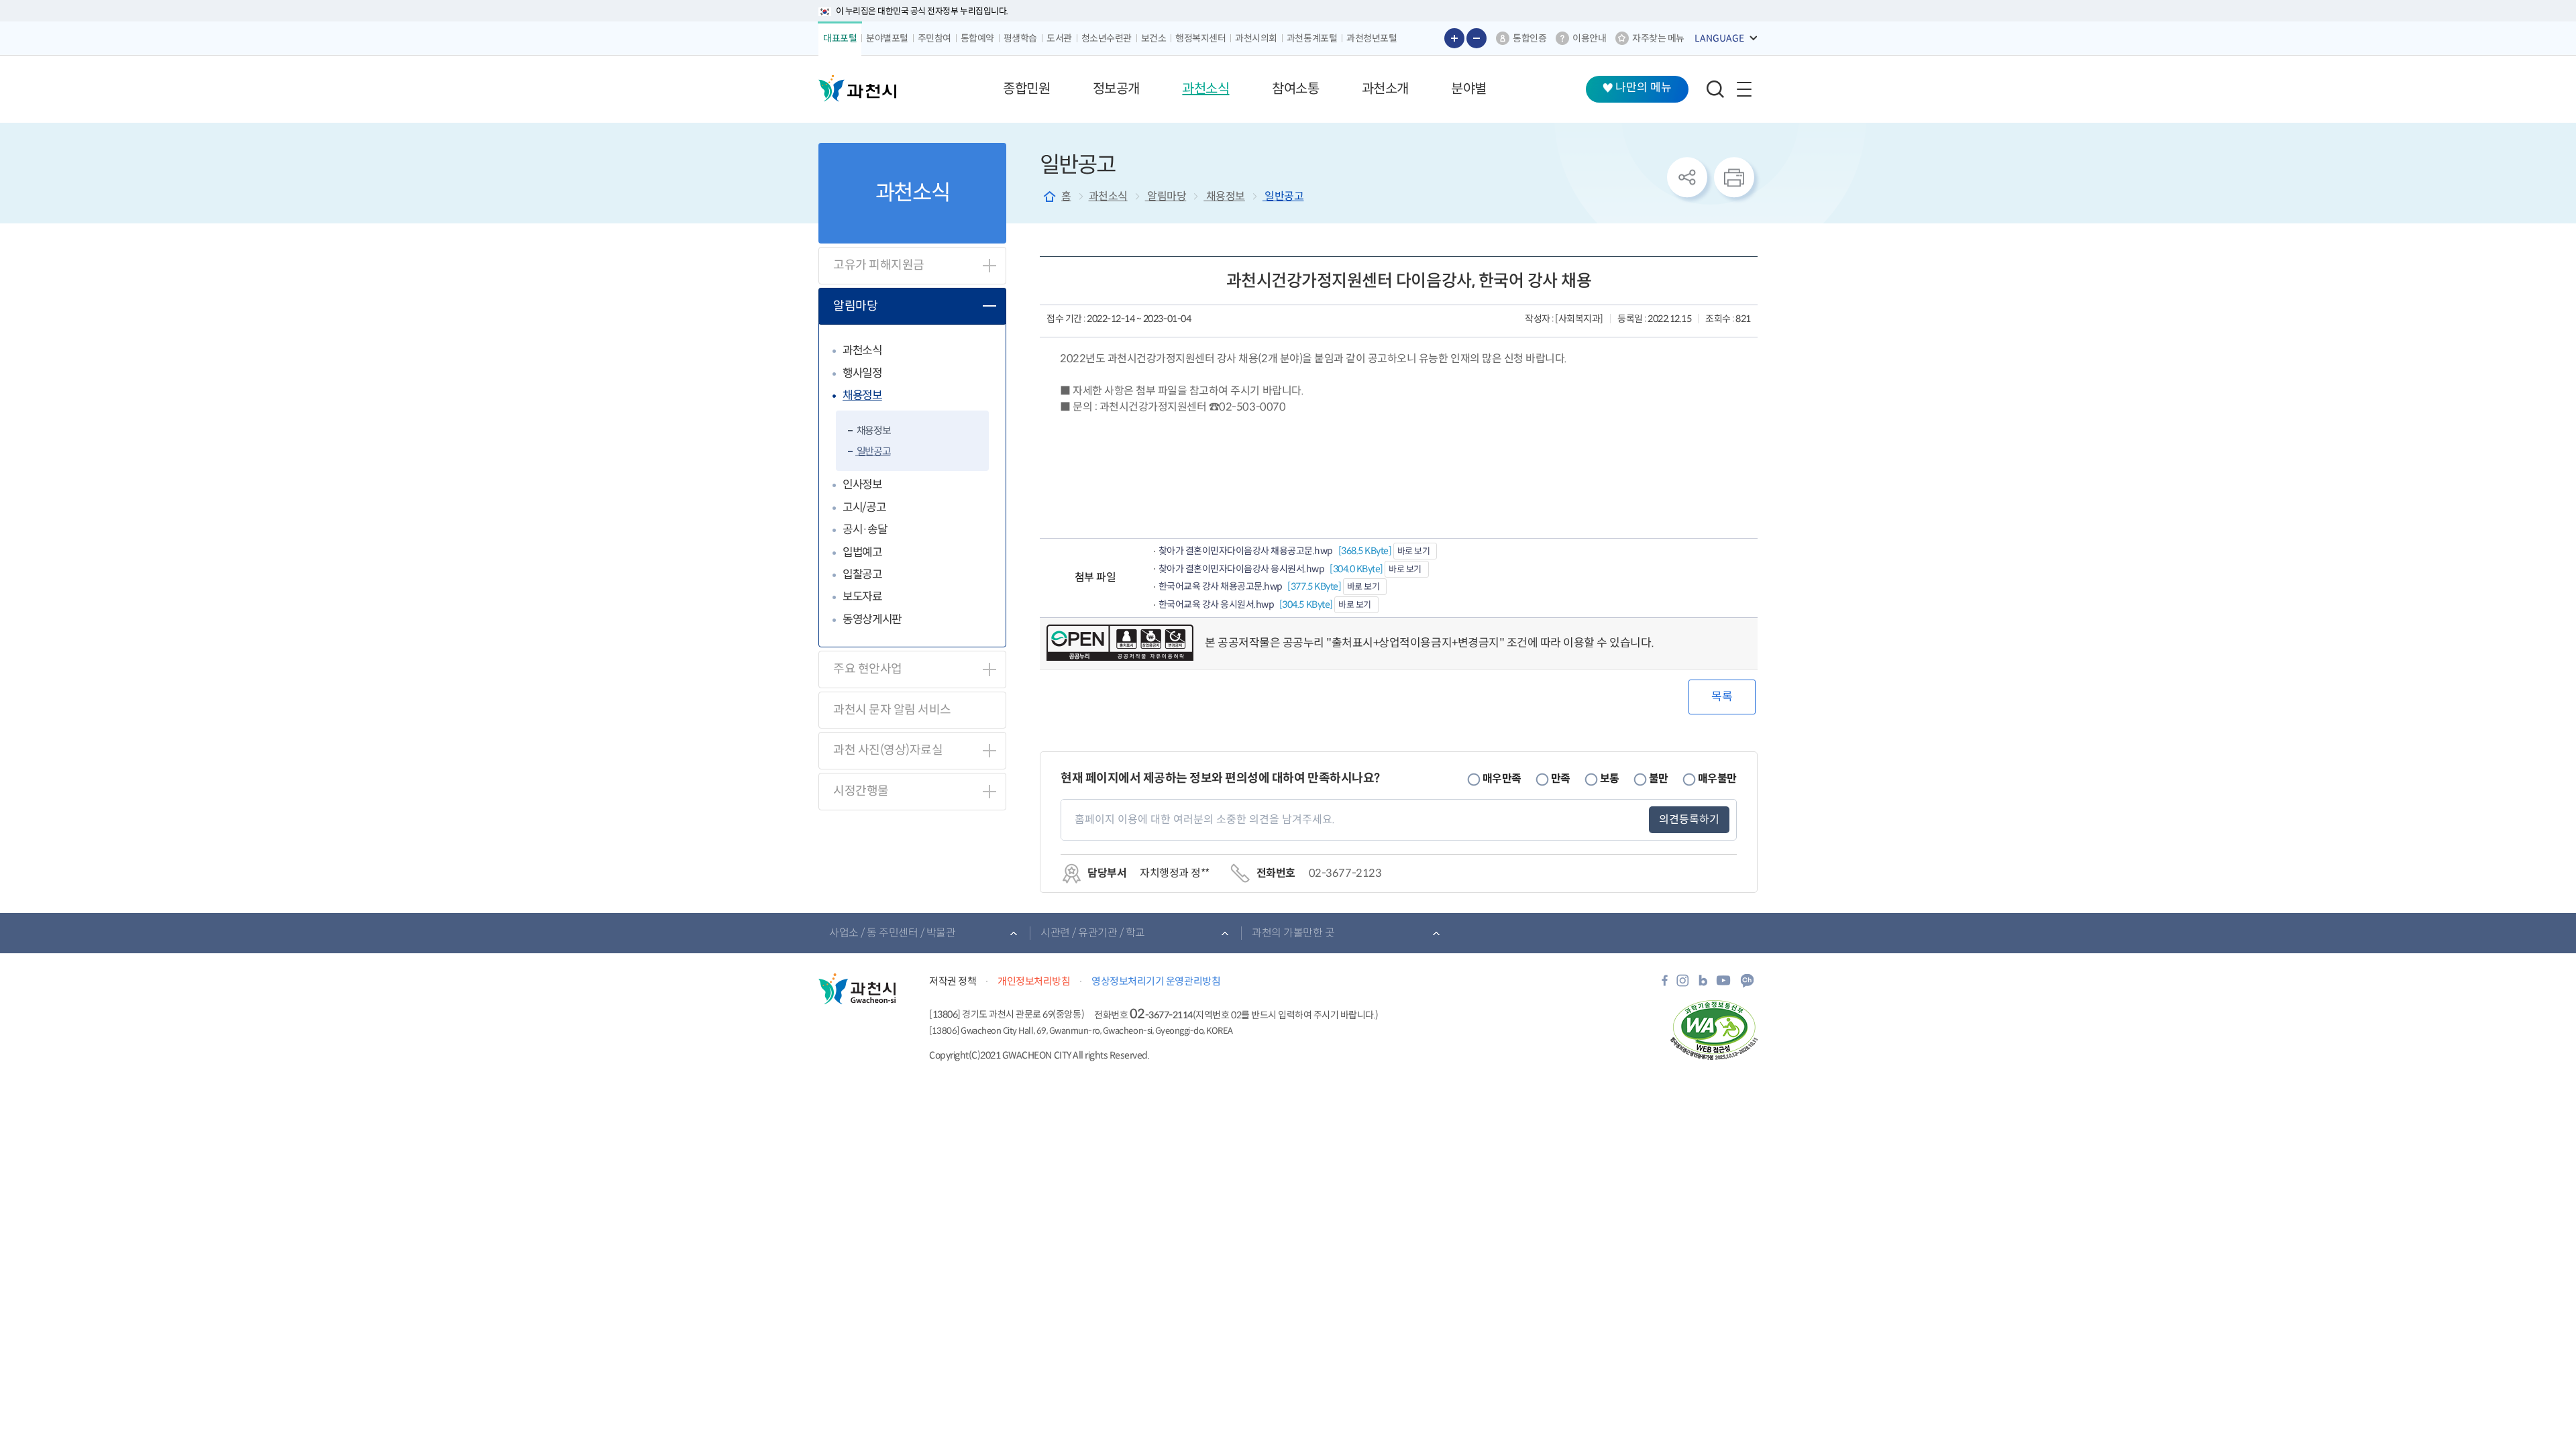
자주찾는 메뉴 (1658, 38)
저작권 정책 (953, 981)
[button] (1026, 89)
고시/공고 (864, 507)
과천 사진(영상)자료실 (888, 750)
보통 (1610, 779)
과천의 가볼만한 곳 (1293, 933)
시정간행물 (861, 791)
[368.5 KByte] (1276, 551)
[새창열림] (1665, 984)
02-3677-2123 (1345, 873)
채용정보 (862, 395)
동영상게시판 (872, 620)
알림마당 (855, 306)
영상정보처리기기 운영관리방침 (1156, 981)
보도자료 (862, 597)
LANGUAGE (1719, 38)
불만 (1659, 779)
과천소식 (862, 351)
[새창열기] (1120, 643)
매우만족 (1502, 779)
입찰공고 (862, 575)
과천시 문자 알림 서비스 (892, 710)
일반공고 (873, 451)
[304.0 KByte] (1272, 569)
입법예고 (862, 552)
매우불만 (1717, 779)
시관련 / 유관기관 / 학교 (1093, 933)
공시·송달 (865, 530)
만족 (1561, 779)
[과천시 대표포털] (857, 89)
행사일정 (862, 373)
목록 (1722, 697)
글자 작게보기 (1477, 38)
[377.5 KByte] (1251, 586)
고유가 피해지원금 (879, 265)
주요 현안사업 (868, 669)
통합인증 (1529, 38)
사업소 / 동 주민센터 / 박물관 (892, 933)
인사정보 (862, 485)
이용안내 (1589, 38)
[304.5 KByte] (1246, 604)
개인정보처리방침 (1034, 981)
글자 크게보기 (1454, 38)
